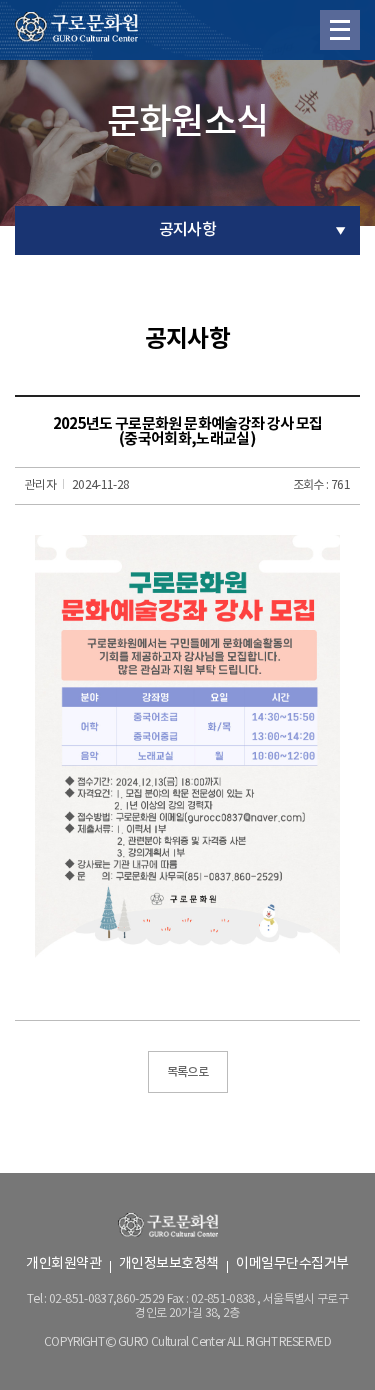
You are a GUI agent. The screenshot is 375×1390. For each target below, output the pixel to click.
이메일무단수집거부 (292, 1264)
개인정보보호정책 (169, 1264)
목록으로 (187, 1072)
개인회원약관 (63, 1264)
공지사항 (187, 230)
